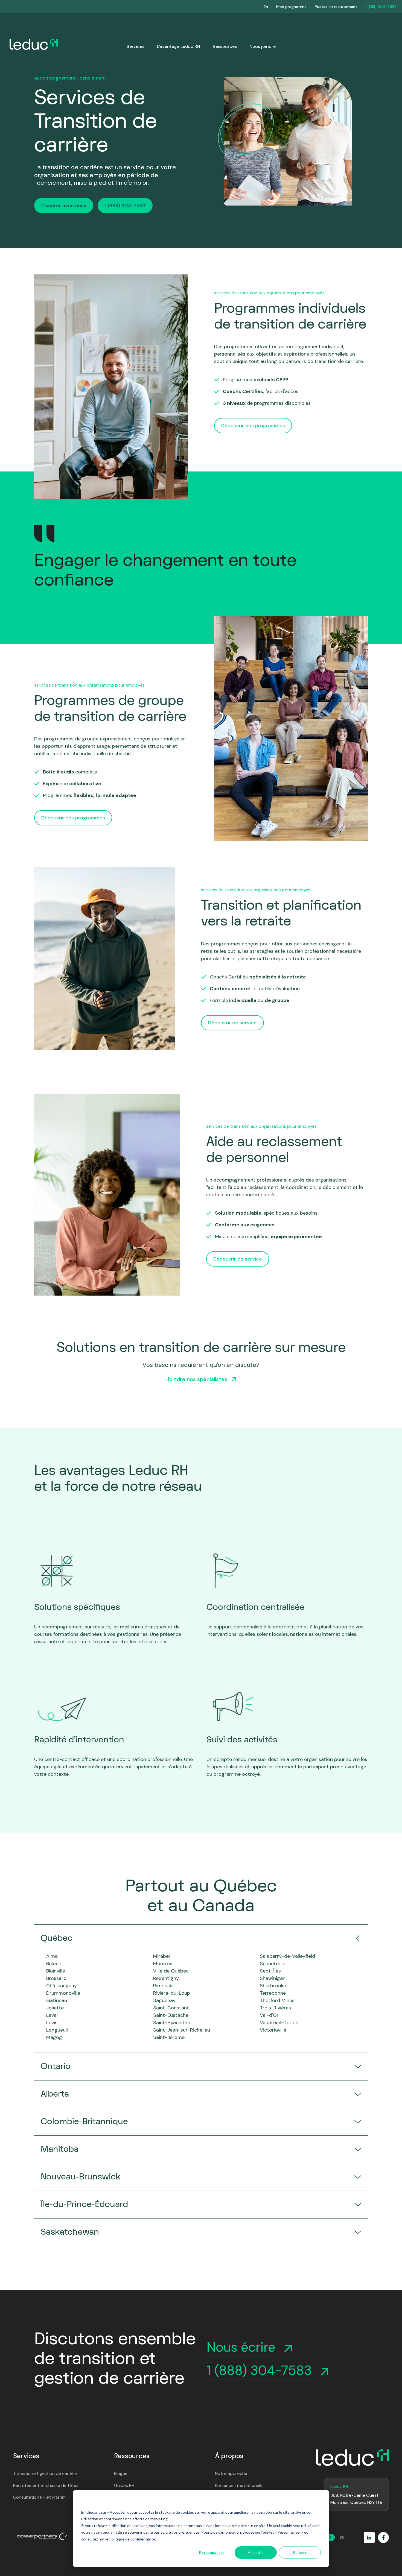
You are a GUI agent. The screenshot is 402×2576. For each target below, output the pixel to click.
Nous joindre (263, 46)
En (266, 7)
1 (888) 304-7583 (381, 7)
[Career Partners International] (42, 2537)
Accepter (256, 2552)
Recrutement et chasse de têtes (46, 2485)
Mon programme (291, 7)
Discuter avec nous (64, 206)
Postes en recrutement (336, 7)
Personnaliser (212, 2552)
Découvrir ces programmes (253, 426)
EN (342, 2537)
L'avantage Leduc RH (179, 46)
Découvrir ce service (232, 1023)
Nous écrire (241, 2347)
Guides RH (124, 2485)
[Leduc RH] (352, 2458)
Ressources (225, 46)
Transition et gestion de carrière (45, 2473)
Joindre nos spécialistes (197, 1379)
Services (136, 46)
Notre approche (231, 2473)
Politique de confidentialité (132, 2539)
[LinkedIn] (369, 2537)
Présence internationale (239, 2485)
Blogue (121, 2473)
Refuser (300, 2552)
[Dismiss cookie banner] (319, 2502)
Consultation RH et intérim (39, 2497)
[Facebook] (383, 2537)
